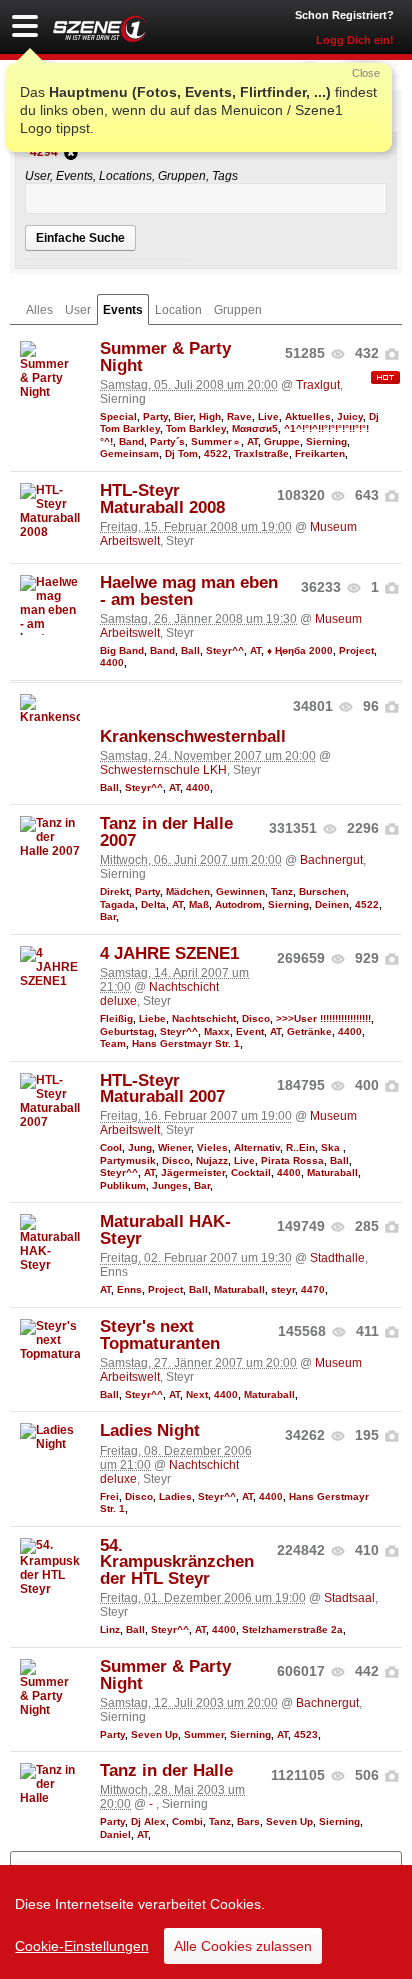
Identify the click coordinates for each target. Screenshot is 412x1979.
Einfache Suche (80, 238)
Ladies (175, 1496)
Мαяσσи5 (255, 428)
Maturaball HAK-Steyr (165, 1230)
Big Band (122, 650)
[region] (206, 1922)
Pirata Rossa (292, 1160)
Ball (190, 650)
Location (178, 310)
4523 (306, 1734)
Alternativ (257, 1147)
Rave (239, 416)
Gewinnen (240, 891)
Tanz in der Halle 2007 (166, 832)
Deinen (332, 904)
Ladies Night (150, 1430)
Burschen (322, 891)
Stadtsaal (349, 1598)
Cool (111, 1147)
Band (131, 441)
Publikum (123, 1185)
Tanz (282, 891)
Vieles (212, 1147)
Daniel (115, 1834)
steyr (283, 1289)
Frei (109, 1496)
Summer (204, 1734)
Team (113, 1043)
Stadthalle (337, 1258)
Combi (187, 1821)
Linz (110, 1629)
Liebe (152, 1018)
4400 (112, 662)
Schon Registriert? (344, 15)
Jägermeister (193, 1172)
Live (268, 416)
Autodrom (238, 904)
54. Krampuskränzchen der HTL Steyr (177, 1562)
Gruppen (238, 310)
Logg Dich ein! (355, 40)
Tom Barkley (196, 428)
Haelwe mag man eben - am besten (189, 591)
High (210, 416)
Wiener (174, 1147)
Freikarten (320, 453)
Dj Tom (181, 453)
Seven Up (154, 1734)
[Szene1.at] (100, 28)
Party (155, 416)
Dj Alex (148, 1821)
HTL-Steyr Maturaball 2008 (162, 499)
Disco (256, 1018)
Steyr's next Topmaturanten (160, 1335)
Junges (170, 1185)
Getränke (309, 1031)
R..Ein (300, 1147)
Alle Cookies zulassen (243, 1946)
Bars (248, 1821)
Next (197, 1394)
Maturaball (332, 1172)
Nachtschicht (204, 1018)
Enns (129, 1289)
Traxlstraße (261, 453)
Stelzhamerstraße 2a (292, 1629)
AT (252, 441)
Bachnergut (331, 860)
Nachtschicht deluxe (169, 1472)
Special (118, 416)
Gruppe (282, 441)
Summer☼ (216, 441)
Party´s (167, 441)
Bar (108, 916)
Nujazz (212, 1160)
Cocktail (251, 1172)
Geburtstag (127, 1031)
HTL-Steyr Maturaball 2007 (162, 1089)
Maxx (217, 1031)
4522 (216, 453)
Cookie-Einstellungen (82, 1946)
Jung (140, 1147)
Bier (183, 416)
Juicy (350, 416)
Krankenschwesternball (193, 736)
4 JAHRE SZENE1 (169, 953)
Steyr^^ (225, 650)
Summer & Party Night (165, 357)
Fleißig (116, 1018)
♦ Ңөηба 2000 (300, 650)
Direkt (114, 891)
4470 (313, 1289)
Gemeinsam (129, 453)
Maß (199, 904)
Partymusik (128, 1160)
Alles (39, 310)
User (78, 310)
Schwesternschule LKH (163, 770)
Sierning (326, 441)
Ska (332, 1147)
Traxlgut (318, 385)
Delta (153, 904)
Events (123, 310)
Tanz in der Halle (166, 1770)
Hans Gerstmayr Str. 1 (186, 1043)
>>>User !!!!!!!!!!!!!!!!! (323, 1018)
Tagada (117, 904)
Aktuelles (308, 416)
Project (356, 650)
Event (250, 1031)
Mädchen (188, 891)
